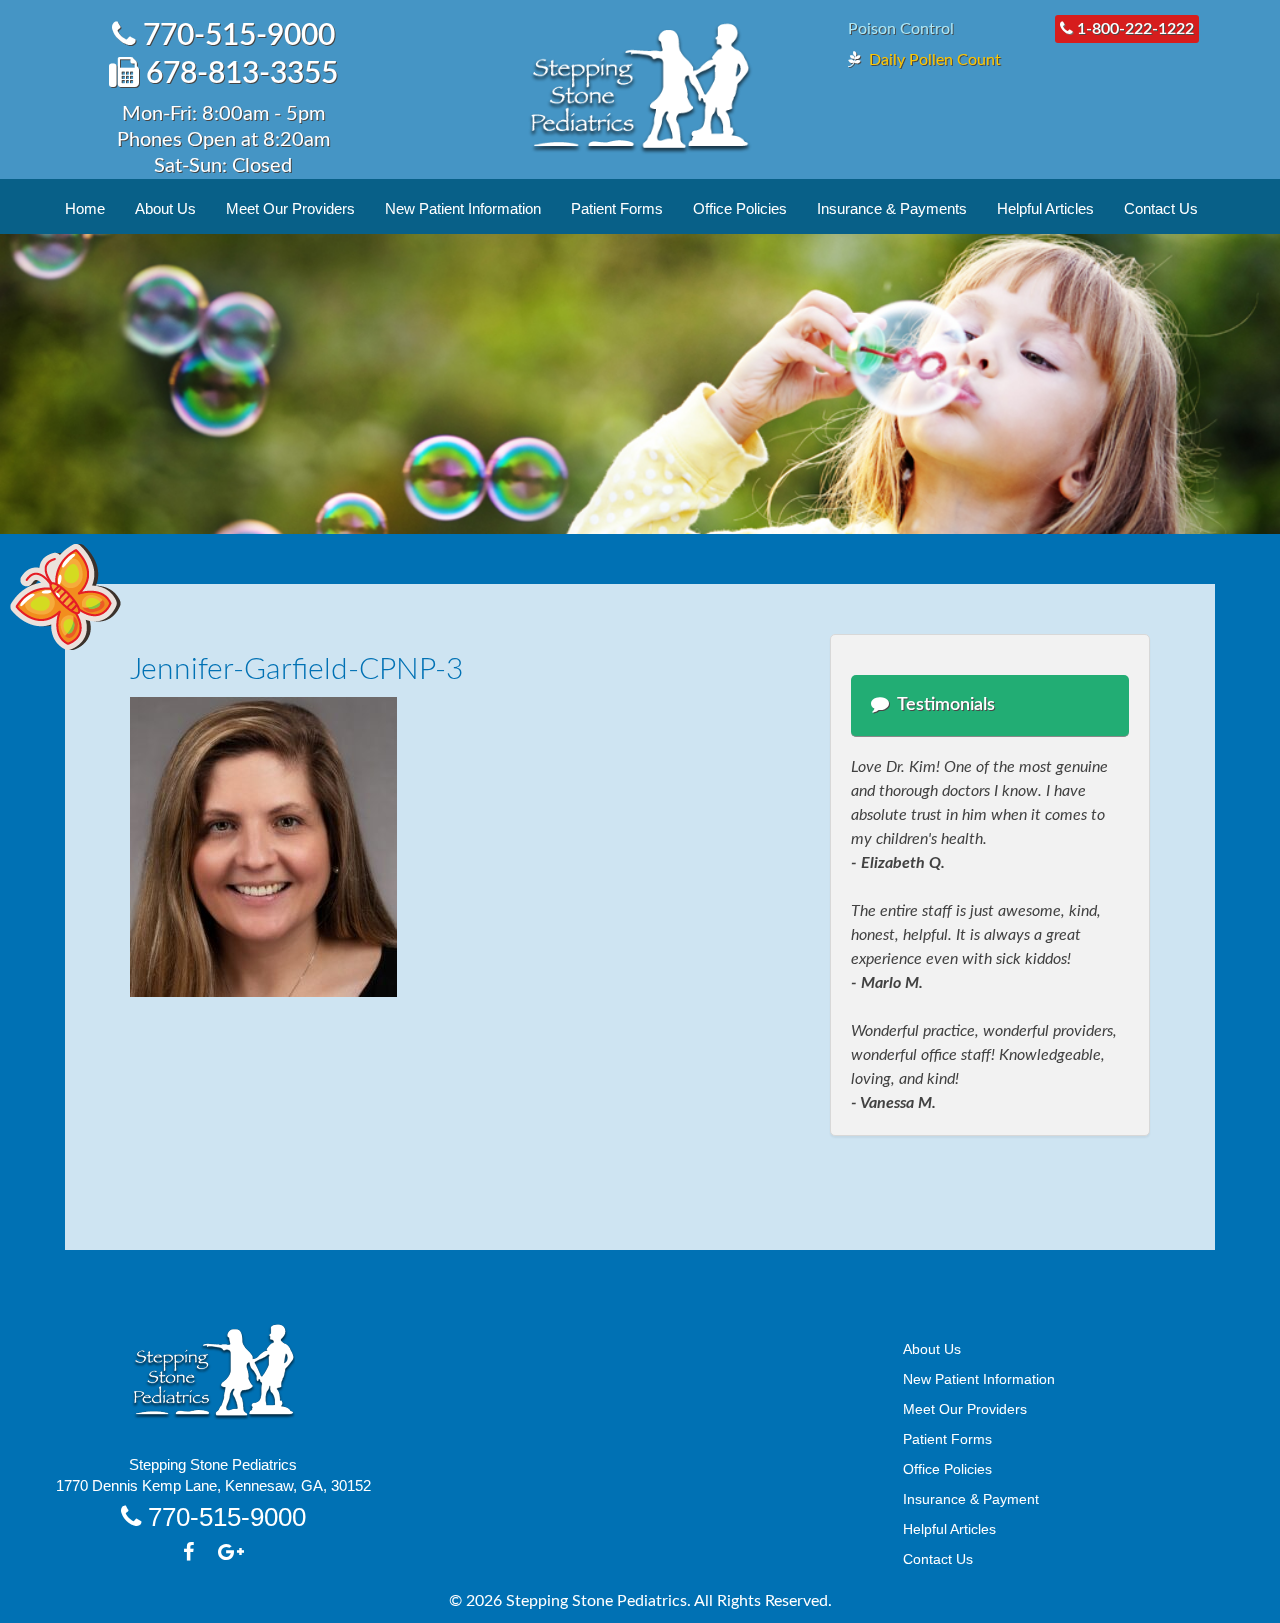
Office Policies (740, 208)
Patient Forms (617, 208)
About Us (165, 208)
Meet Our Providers (290, 208)
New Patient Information (463, 208)
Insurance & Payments (892, 208)
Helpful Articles (1045, 208)
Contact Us (1161, 208)
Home (85, 208)
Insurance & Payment (971, 1499)
